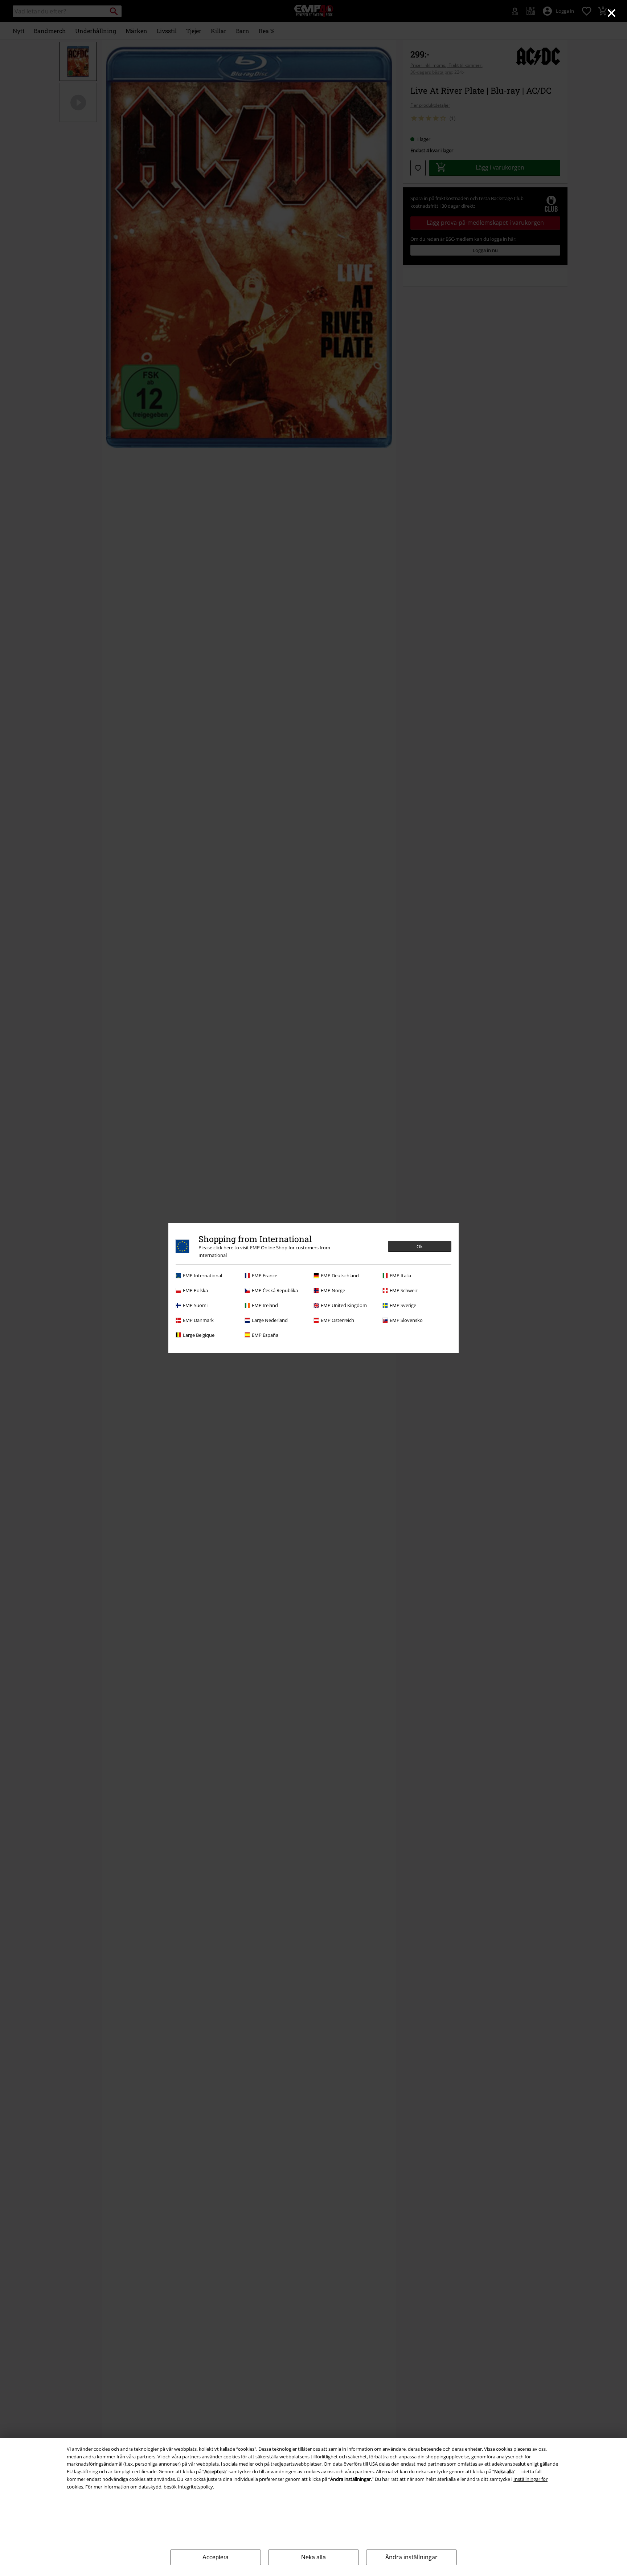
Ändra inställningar (411, 2557)
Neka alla (313, 2557)
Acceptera (216, 2557)
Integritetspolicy (195, 2487)
